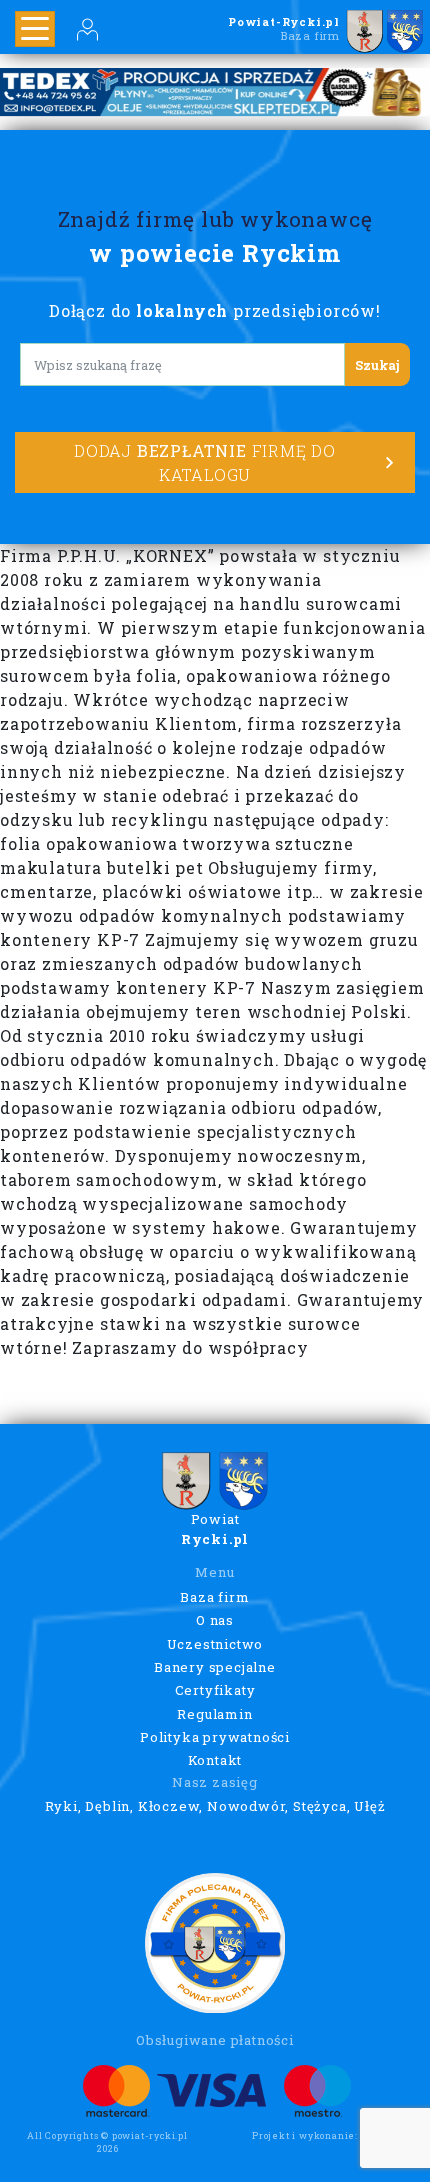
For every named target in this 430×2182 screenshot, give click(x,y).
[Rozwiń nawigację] (35, 29)
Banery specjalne (215, 1667)
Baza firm (214, 1597)
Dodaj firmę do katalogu (205, 462)
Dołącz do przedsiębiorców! (215, 310)
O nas (215, 1620)
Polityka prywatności (215, 1737)
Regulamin (214, 1714)
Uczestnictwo (215, 1644)
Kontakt (215, 1760)
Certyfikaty (215, 1690)
